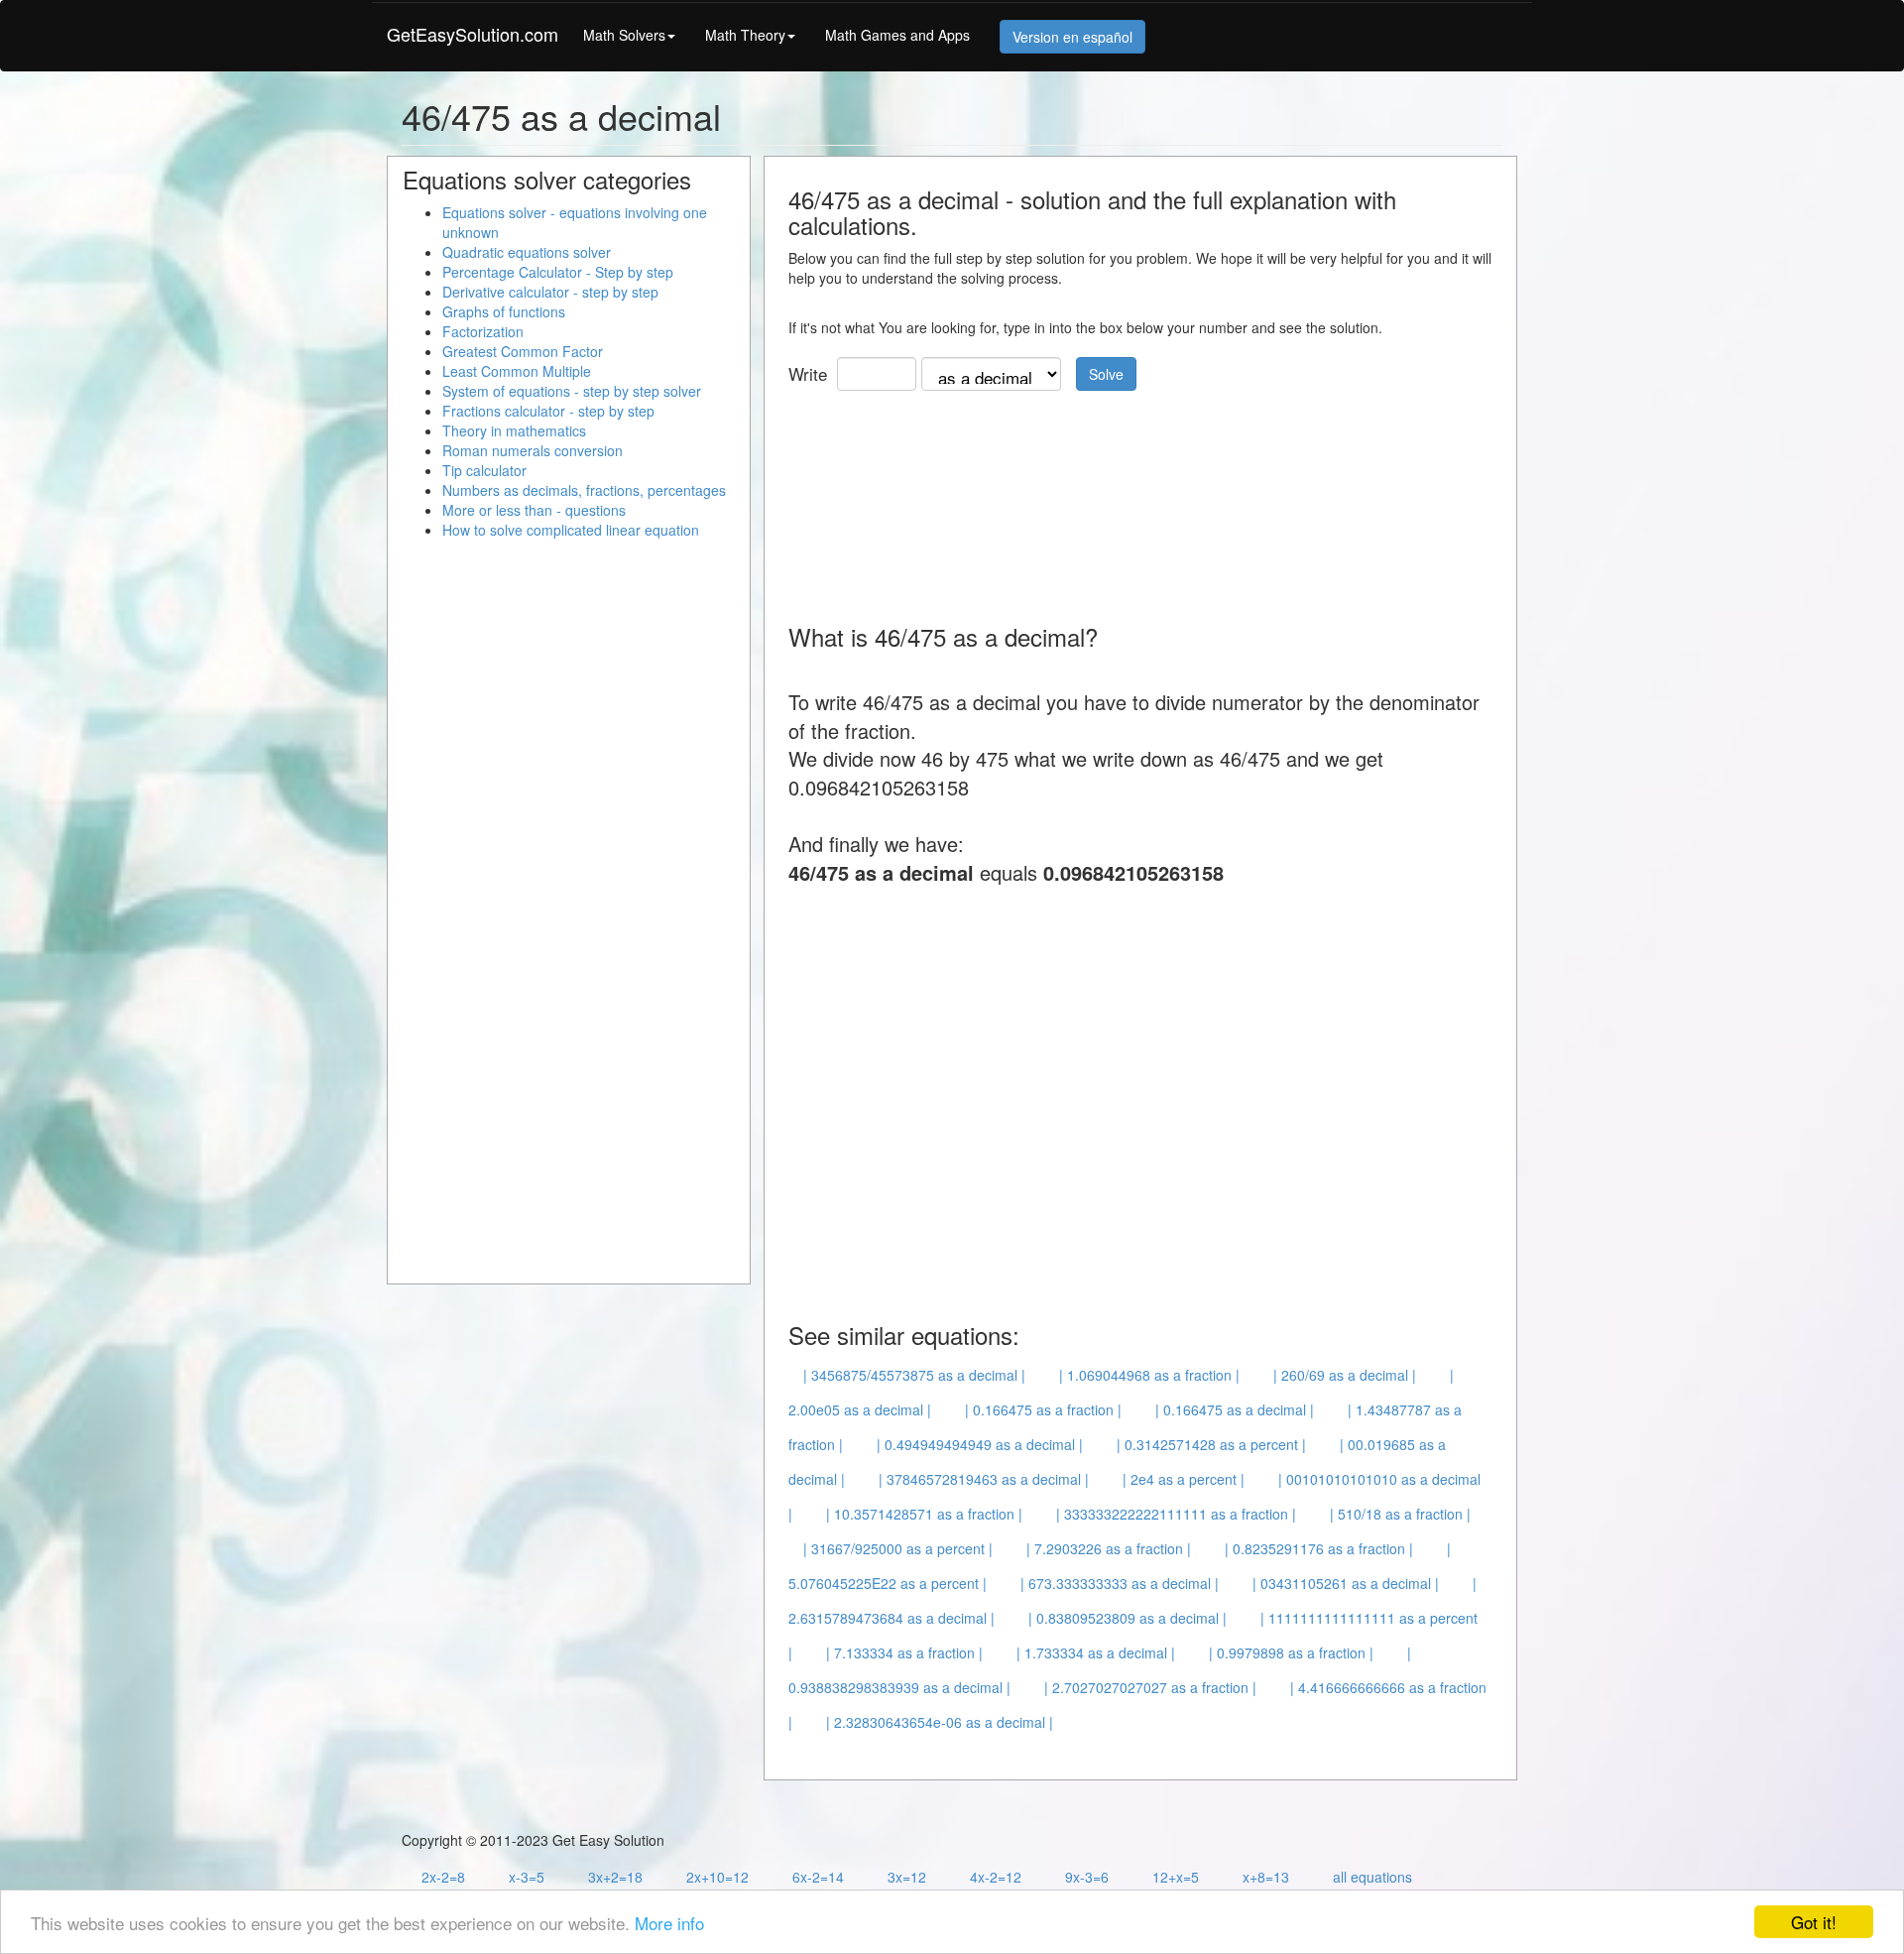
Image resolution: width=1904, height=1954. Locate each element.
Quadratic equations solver (527, 252)
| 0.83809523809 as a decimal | (1128, 1618)
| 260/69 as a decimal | (1345, 1375)
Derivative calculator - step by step (550, 292)
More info (669, 1923)
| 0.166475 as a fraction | (1043, 1409)
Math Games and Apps (897, 35)
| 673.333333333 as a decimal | (1120, 1583)
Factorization (483, 331)
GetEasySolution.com (473, 34)
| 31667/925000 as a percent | (898, 1548)
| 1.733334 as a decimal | (1096, 1652)
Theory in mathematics (514, 430)
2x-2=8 (443, 1877)
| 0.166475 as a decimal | (1235, 1409)
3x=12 (907, 1877)
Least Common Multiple (517, 371)
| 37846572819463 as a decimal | (984, 1479)
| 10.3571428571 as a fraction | (924, 1514)
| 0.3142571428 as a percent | (1211, 1444)
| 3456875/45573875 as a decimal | (914, 1375)
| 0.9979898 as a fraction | (1291, 1652)
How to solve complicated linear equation (571, 530)
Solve (1106, 374)
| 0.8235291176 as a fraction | (1319, 1548)
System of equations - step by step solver (572, 391)
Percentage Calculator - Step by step (558, 272)
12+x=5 (1176, 1877)
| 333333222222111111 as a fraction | (1176, 1514)
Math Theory (745, 35)
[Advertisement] (1149, 500)
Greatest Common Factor (523, 351)
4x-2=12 (996, 1877)
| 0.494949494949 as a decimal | (980, 1444)
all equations (1372, 1877)
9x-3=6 (1087, 1877)
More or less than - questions (534, 510)
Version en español (1072, 37)
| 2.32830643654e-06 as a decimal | (940, 1722)
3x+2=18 (615, 1877)
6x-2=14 (818, 1877)
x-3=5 (527, 1877)
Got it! (1814, 1922)
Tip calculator (484, 470)
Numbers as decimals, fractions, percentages (584, 490)
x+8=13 (1266, 1877)
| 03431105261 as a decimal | (1346, 1583)
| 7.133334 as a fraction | (904, 1652)
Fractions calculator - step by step (548, 411)
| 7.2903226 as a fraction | (1109, 1548)
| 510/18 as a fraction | (1400, 1514)
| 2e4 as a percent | (1184, 1479)
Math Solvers (624, 35)
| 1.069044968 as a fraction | (1149, 1375)
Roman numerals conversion (533, 450)
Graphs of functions (504, 311)
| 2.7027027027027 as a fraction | (1150, 1687)
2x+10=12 (717, 1877)
